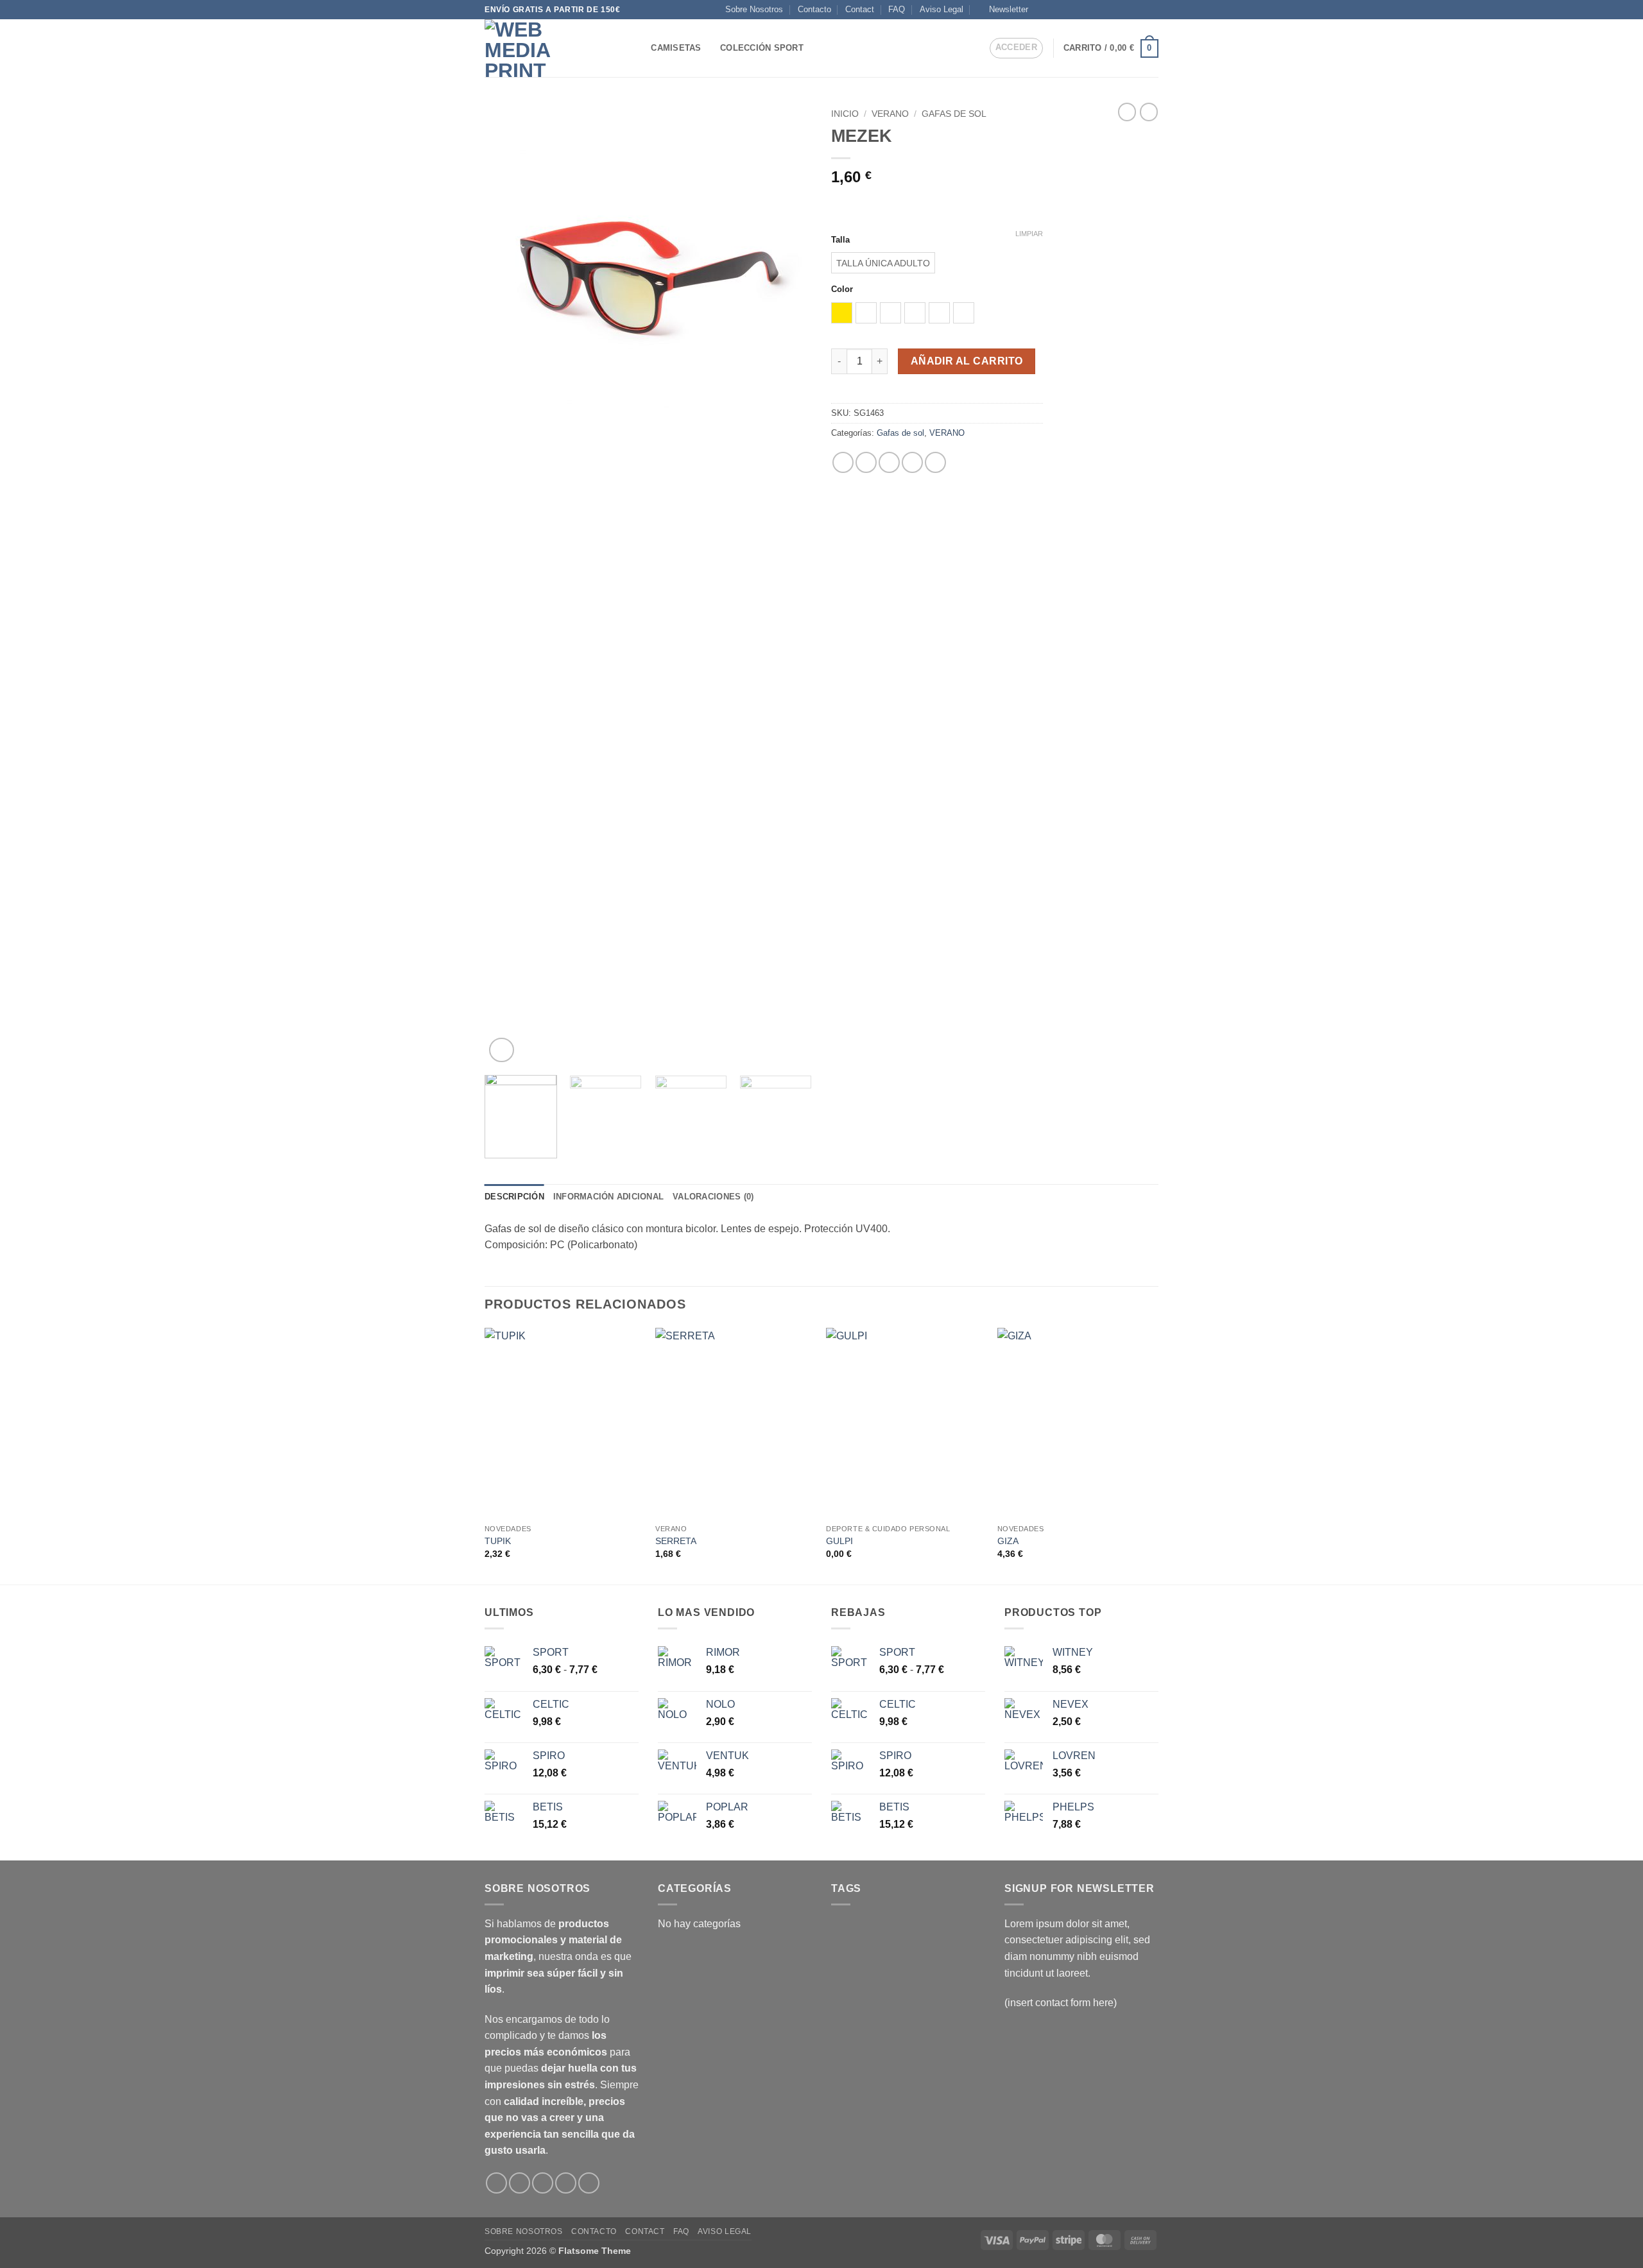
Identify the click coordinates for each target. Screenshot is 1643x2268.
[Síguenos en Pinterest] (1140, 10)
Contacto (814, 9)
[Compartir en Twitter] (866, 462)
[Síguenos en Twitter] (1090, 10)
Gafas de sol (954, 114)
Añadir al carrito (967, 361)
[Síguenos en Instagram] (1054, 10)
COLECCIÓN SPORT (762, 48)
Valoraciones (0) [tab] (713, 1197)
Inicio (845, 114)
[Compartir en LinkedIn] (935, 462)
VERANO (890, 114)
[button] (1003, 10)
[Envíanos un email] (1115, 10)
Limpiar (1029, 234)
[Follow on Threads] (1103, 10)
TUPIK (498, 1541)
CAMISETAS (676, 48)
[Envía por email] (889, 462)
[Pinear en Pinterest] (912, 462)
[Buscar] (637, 48)
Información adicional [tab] (608, 1197)
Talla (840, 240)
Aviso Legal (942, 9)
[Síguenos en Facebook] (1042, 10)
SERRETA (676, 1541)
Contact (860, 9)
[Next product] (1127, 112)
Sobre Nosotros (754, 9)
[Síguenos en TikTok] (1066, 10)
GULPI (839, 1541)
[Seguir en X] (1078, 10)
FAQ (897, 9)
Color (842, 289)
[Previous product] (1149, 112)
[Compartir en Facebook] (843, 462)
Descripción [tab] (514, 1197)
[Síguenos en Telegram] (1152, 10)
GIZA (1008, 1541)
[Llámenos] (1128, 10)
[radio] (883, 263)
